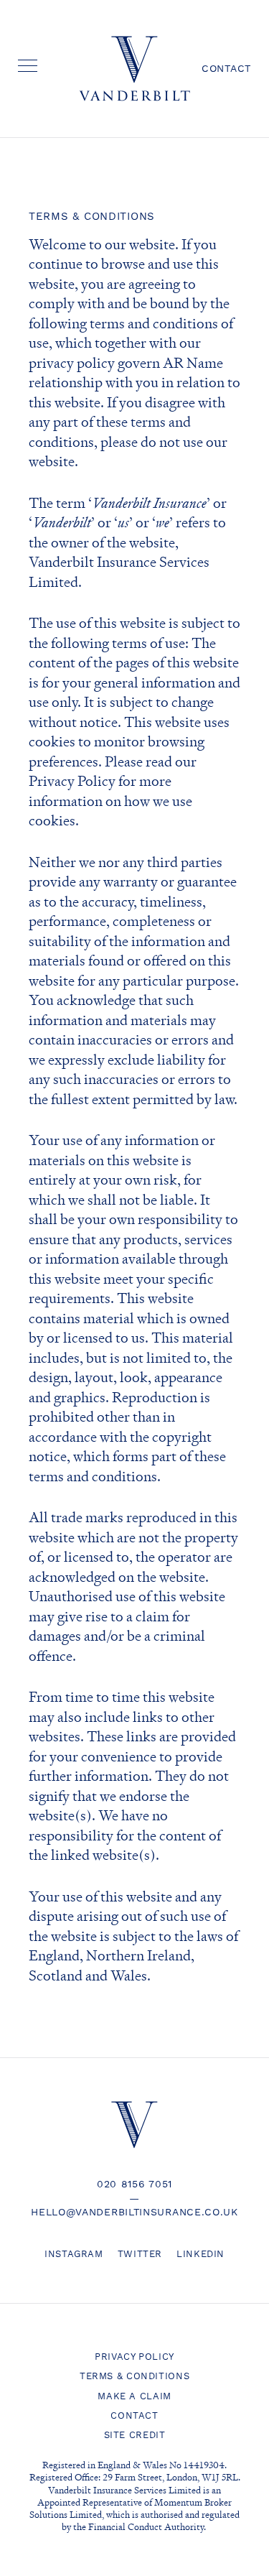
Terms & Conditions (134, 2376)
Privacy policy (134, 2357)
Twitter (140, 2254)
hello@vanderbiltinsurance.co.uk (134, 2212)
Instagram (74, 2254)
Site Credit (135, 2435)
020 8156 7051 (134, 2184)
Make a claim (134, 2396)
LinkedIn (200, 2254)
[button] (28, 68)
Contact (226, 68)
